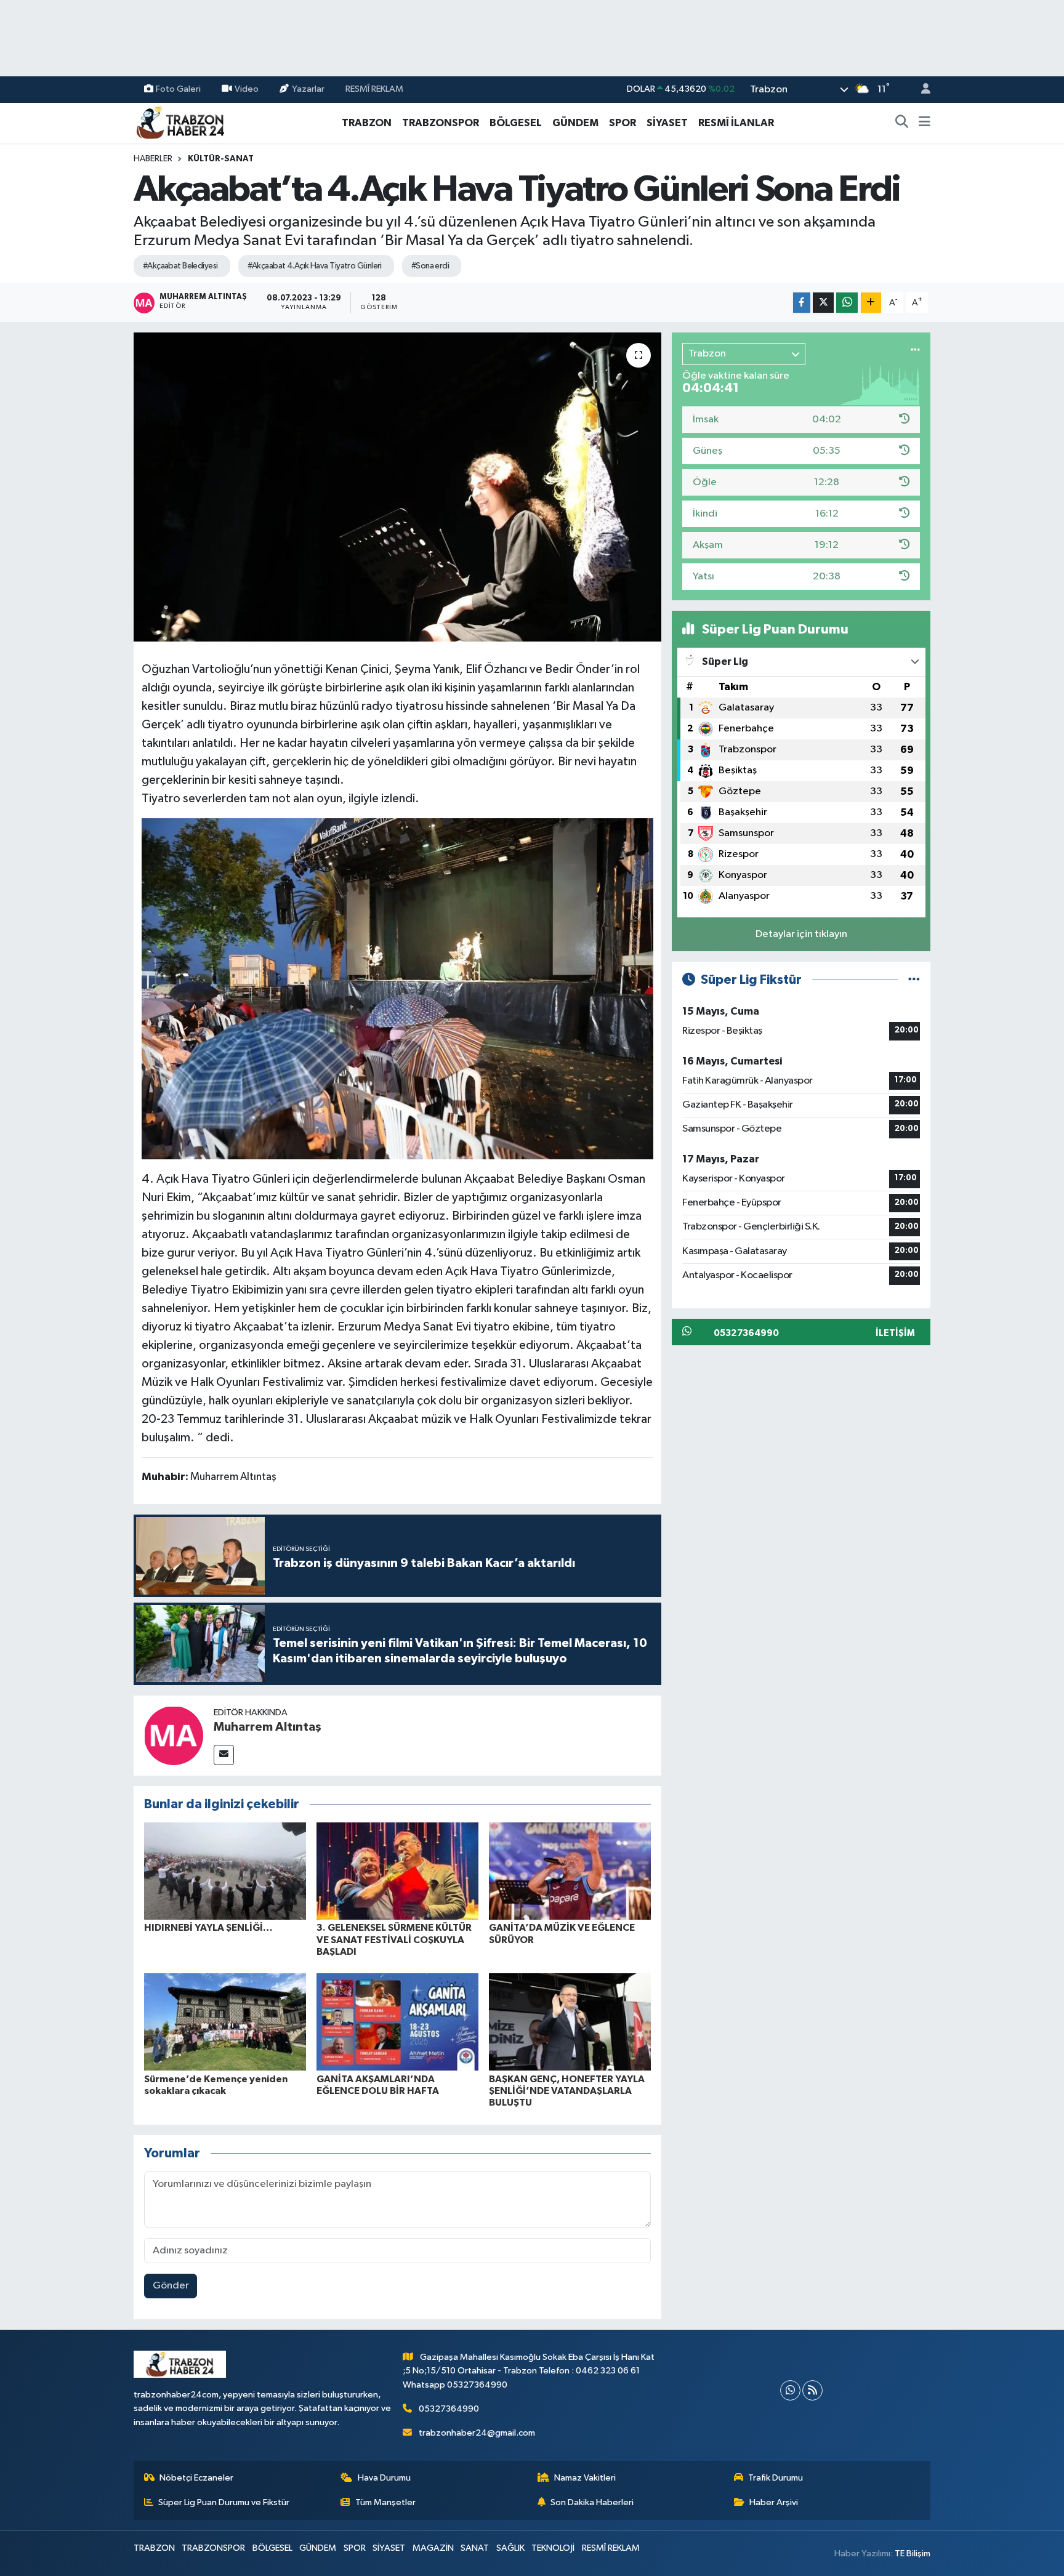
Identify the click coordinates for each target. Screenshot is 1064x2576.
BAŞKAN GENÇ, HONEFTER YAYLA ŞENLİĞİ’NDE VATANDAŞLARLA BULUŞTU (567, 2091)
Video (247, 89)
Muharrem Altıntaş (268, 1727)
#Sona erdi (430, 266)
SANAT (475, 2548)
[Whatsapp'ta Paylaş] (847, 303)
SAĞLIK (510, 2548)
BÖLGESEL (516, 123)
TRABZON (367, 123)
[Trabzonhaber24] (180, 122)
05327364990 (449, 2409)
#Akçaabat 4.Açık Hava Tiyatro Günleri (315, 266)
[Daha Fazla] (871, 303)
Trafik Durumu (776, 2478)
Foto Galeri (178, 89)
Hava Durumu (384, 2478)
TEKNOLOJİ (553, 2548)
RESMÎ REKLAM (374, 89)
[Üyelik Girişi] (921, 90)
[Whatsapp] (790, 2390)
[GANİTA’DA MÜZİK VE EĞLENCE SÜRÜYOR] (570, 1871)
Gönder (171, 2286)
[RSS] (812, 2390)
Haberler (153, 159)
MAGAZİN (433, 2548)
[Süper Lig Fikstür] (914, 980)
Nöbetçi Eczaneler (196, 2478)
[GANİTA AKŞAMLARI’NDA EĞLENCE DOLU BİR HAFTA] (397, 2022)
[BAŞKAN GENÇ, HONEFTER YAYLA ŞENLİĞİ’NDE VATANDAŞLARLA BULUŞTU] (570, 2022)
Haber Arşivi (774, 2502)
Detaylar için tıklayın (801, 934)
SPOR (623, 123)
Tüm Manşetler (385, 2502)
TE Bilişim (913, 2554)
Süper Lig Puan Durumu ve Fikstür (224, 2502)
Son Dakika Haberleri (592, 2502)
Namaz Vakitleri (585, 2478)
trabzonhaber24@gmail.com (477, 2433)
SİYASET (667, 123)
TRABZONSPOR (441, 123)
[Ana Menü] (925, 123)
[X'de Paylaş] (823, 303)
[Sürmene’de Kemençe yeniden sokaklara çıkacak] (225, 2022)
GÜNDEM (575, 123)
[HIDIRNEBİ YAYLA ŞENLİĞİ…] (225, 1871)
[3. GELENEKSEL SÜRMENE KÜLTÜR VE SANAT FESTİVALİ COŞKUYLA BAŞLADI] (397, 1871)
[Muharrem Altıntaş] (174, 1735)
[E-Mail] (224, 1755)
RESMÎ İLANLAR (736, 123)
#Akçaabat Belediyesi (180, 266)
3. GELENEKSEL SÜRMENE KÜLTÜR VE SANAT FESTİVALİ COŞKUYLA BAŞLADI (394, 1939)
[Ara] (902, 123)
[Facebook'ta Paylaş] (802, 303)
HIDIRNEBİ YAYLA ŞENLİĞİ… (208, 1928)
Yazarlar (308, 89)
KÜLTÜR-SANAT (221, 159)
